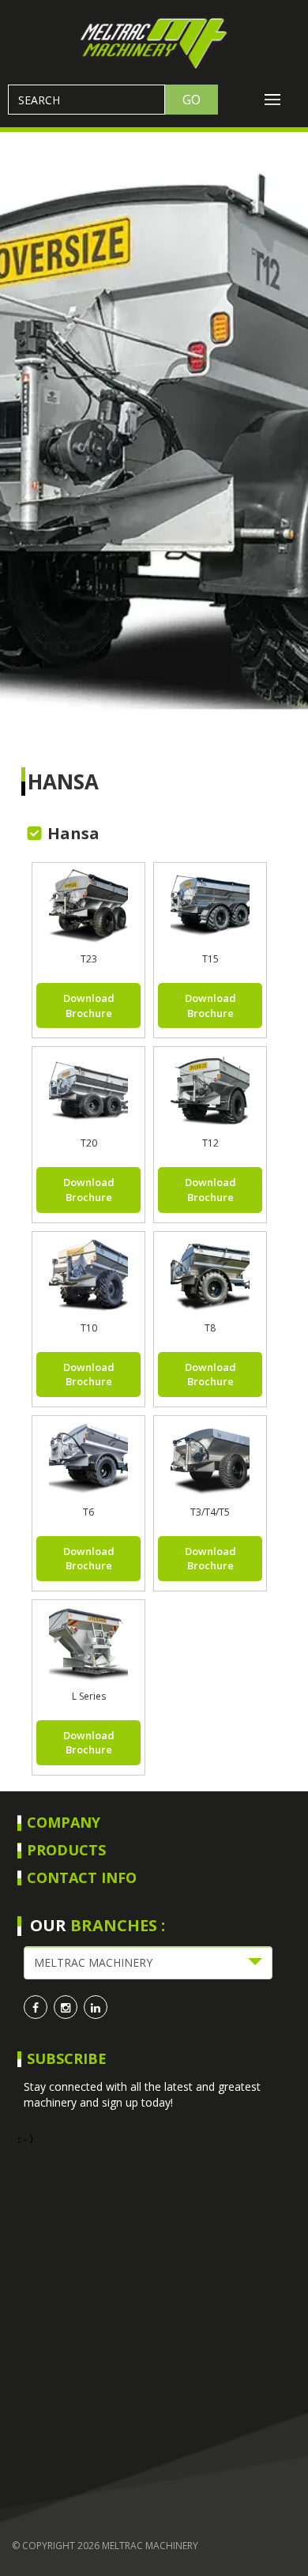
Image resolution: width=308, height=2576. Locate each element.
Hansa (63, 781)
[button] (148, 1963)
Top (290, 2554)
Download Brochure (89, 1006)
